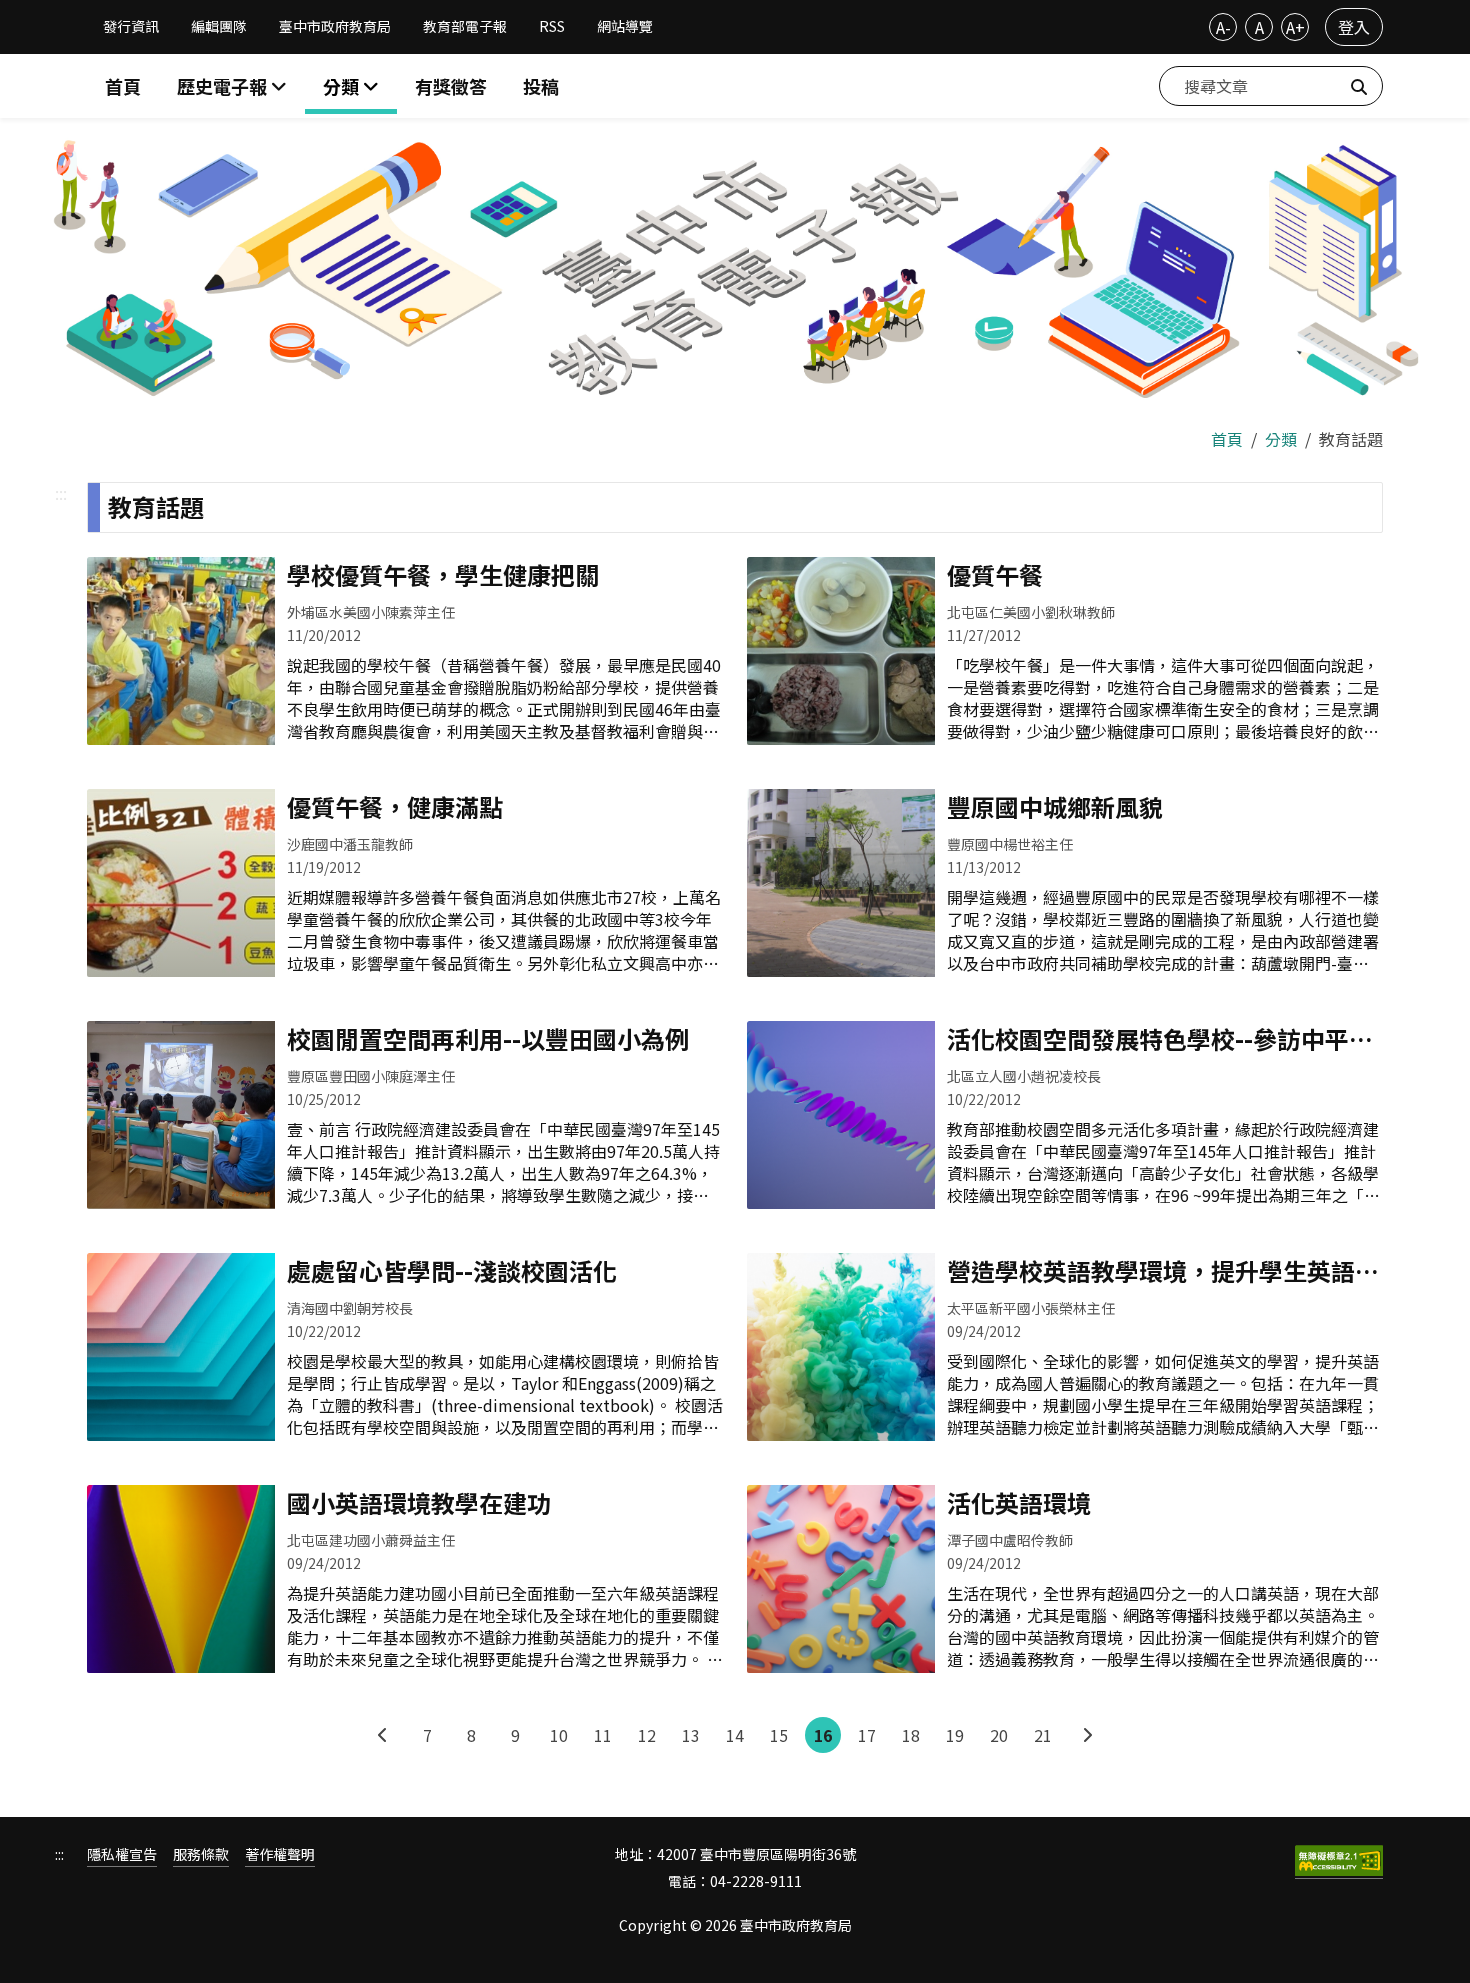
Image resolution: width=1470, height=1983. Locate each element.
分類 (1281, 439)
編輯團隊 (219, 26)
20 (999, 1735)
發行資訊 (131, 26)
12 (647, 1735)
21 (1043, 1735)
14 (735, 1735)
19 (955, 1735)
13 (691, 1735)
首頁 (123, 86)
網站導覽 (625, 26)
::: (61, 493)
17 (867, 1735)
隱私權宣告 (122, 1854)
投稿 (541, 86)
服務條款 (201, 1854)
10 (559, 1735)
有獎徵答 (451, 86)
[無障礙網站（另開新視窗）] (1339, 1862)
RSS (552, 26)
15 (779, 1735)
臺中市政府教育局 (335, 26)
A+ (1295, 27)
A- (1223, 27)
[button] (351, 86)
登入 (1354, 27)
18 (911, 1735)
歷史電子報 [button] (224, 86)
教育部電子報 (465, 26)
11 (603, 1735)
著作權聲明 (280, 1854)
